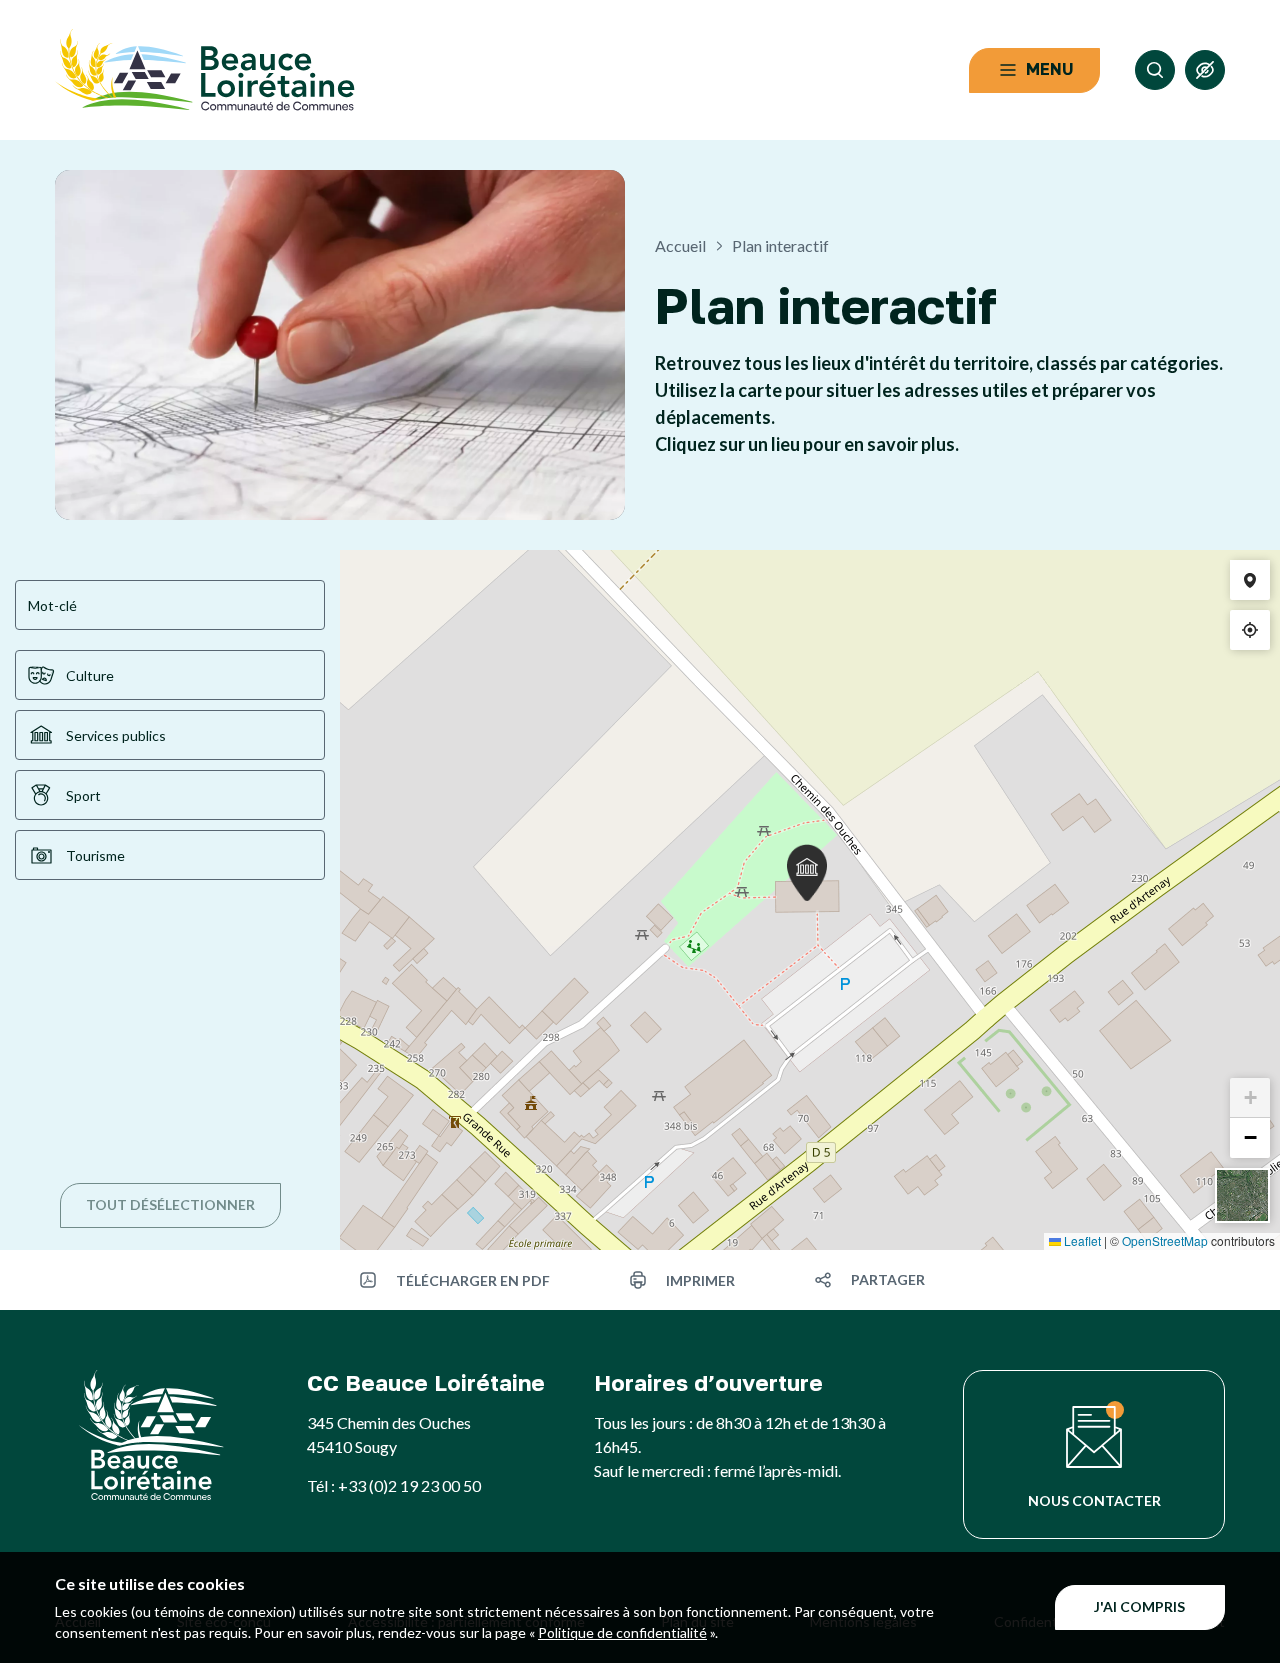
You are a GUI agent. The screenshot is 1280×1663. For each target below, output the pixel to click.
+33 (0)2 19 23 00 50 (409, 1485)
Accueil (680, 245)
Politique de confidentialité (622, 1632)
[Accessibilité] (1205, 70)
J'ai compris (1139, 1606)
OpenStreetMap (1165, 1240)
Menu (1050, 69)
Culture (90, 675)
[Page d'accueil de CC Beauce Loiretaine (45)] (205, 70)
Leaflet (1081, 1240)
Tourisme (95, 855)
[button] (807, 872)
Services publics (116, 735)
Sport (83, 795)
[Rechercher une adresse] (1250, 580)
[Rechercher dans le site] (1155, 70)
